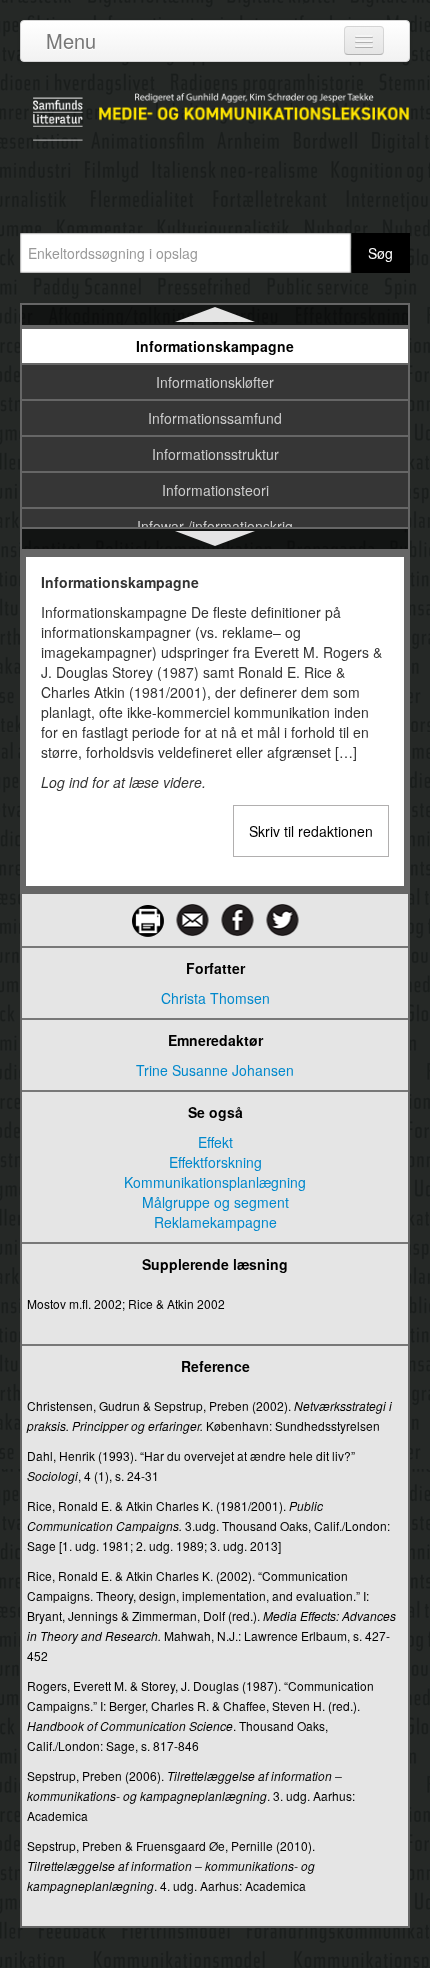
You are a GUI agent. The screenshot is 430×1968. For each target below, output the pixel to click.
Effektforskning (215, 1162)
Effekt (215, 1142)
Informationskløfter (215, 382)
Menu (71, 40)
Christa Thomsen (215, 998)
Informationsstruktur (215, 454)
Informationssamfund (215, 418)
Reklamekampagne (215, 1222)
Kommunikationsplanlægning (215, 1182)
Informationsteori (215, 490)
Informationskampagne (215, 346)
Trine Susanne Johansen (215, 1070)
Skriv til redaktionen (311, 831)
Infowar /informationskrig (215, 526)
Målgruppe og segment (215, 1202)
